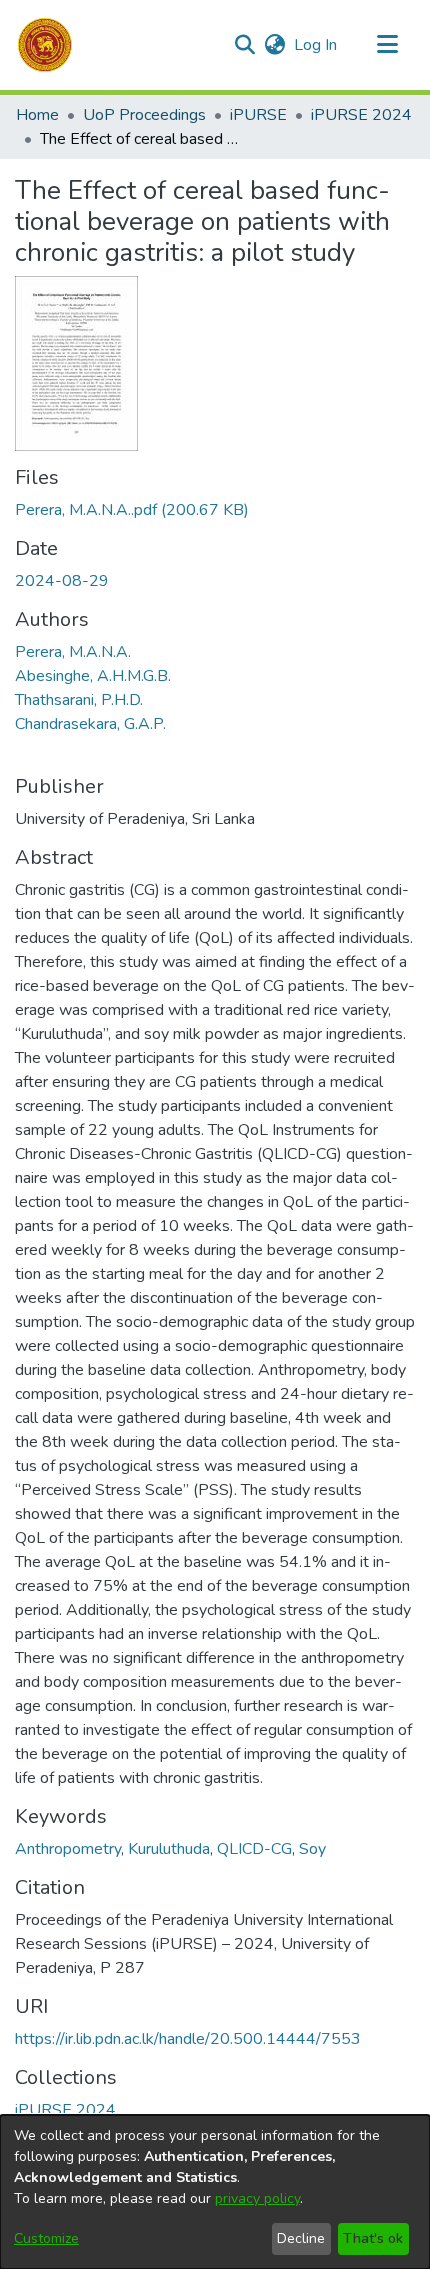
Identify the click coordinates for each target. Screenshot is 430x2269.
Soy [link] (312, 1849)
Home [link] (37, 115)
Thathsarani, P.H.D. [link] (79, 700)
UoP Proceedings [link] (144, 115)
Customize (46, 2238)
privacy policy (257, 2198)
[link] (132, 510)
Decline (301, 2238)
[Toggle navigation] (387, 45)
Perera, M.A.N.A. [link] (73, 652)
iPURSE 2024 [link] (361, 115)
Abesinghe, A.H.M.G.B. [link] (93, 676)
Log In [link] (316, 45)
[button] (45, 45)
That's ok (373, 2238)
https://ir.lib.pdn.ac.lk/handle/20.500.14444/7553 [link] (188, 2039)
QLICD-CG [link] (254, 1849)
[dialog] (215, 2192)
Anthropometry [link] (68, 1849)
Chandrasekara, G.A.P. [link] (90, 724)
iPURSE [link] (258, 115)
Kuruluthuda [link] (169, 1849)
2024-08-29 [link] (62, 581)
